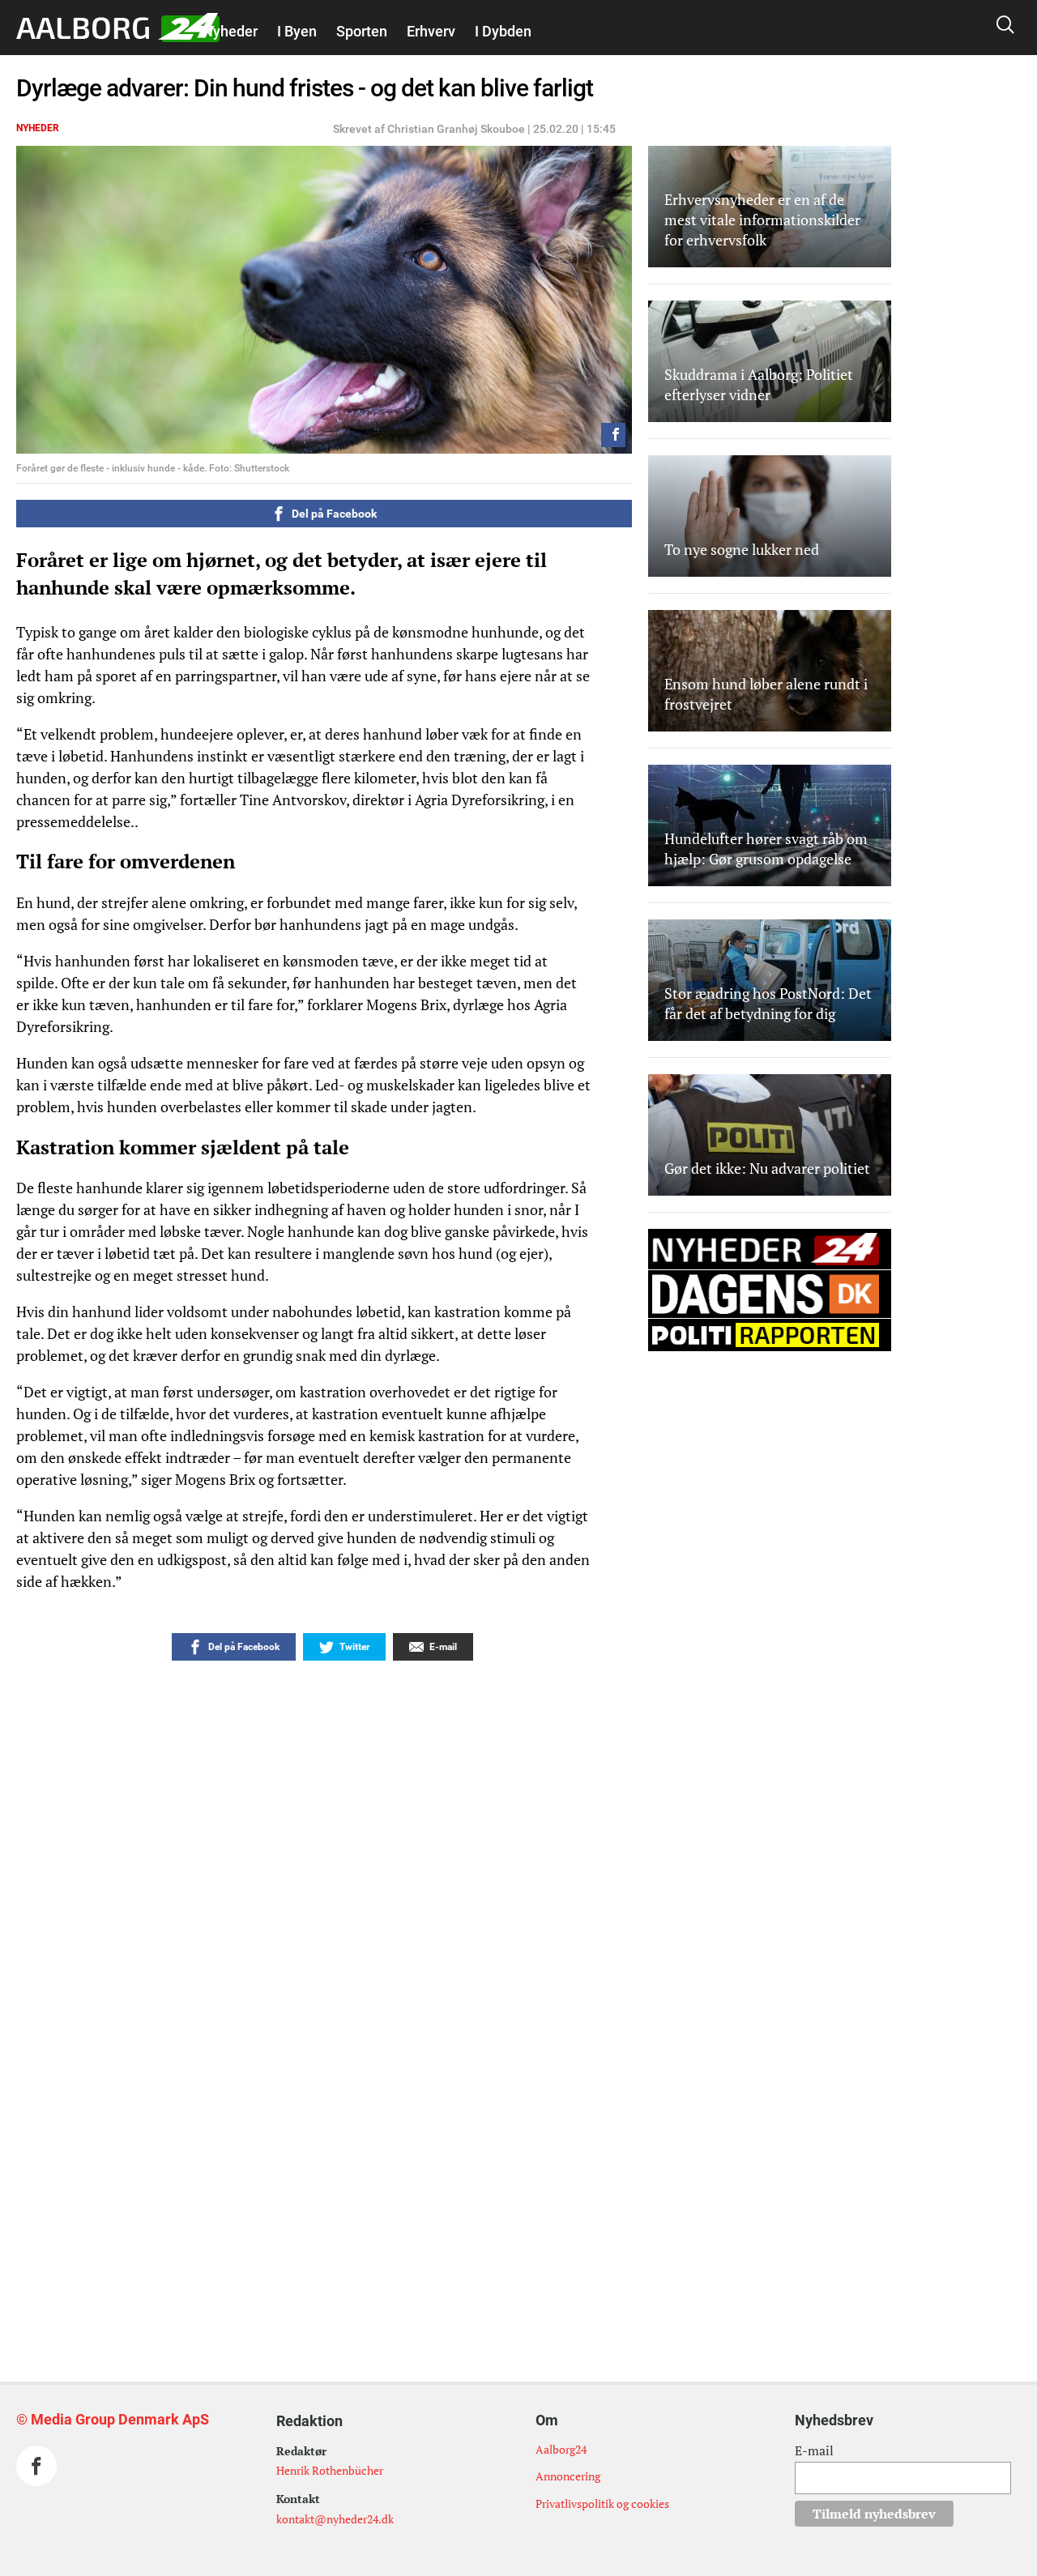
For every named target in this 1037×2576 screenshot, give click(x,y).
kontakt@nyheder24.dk (335, 2519)
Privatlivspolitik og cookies (602, 2503)
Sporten (362, 31)
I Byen (297, 31)
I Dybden (503, 31)
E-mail (814, 2450)
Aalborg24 (561, 2449)
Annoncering (568, 2476)
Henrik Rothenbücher (330, 2470)
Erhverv (431, 31)
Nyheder (230, 31)
